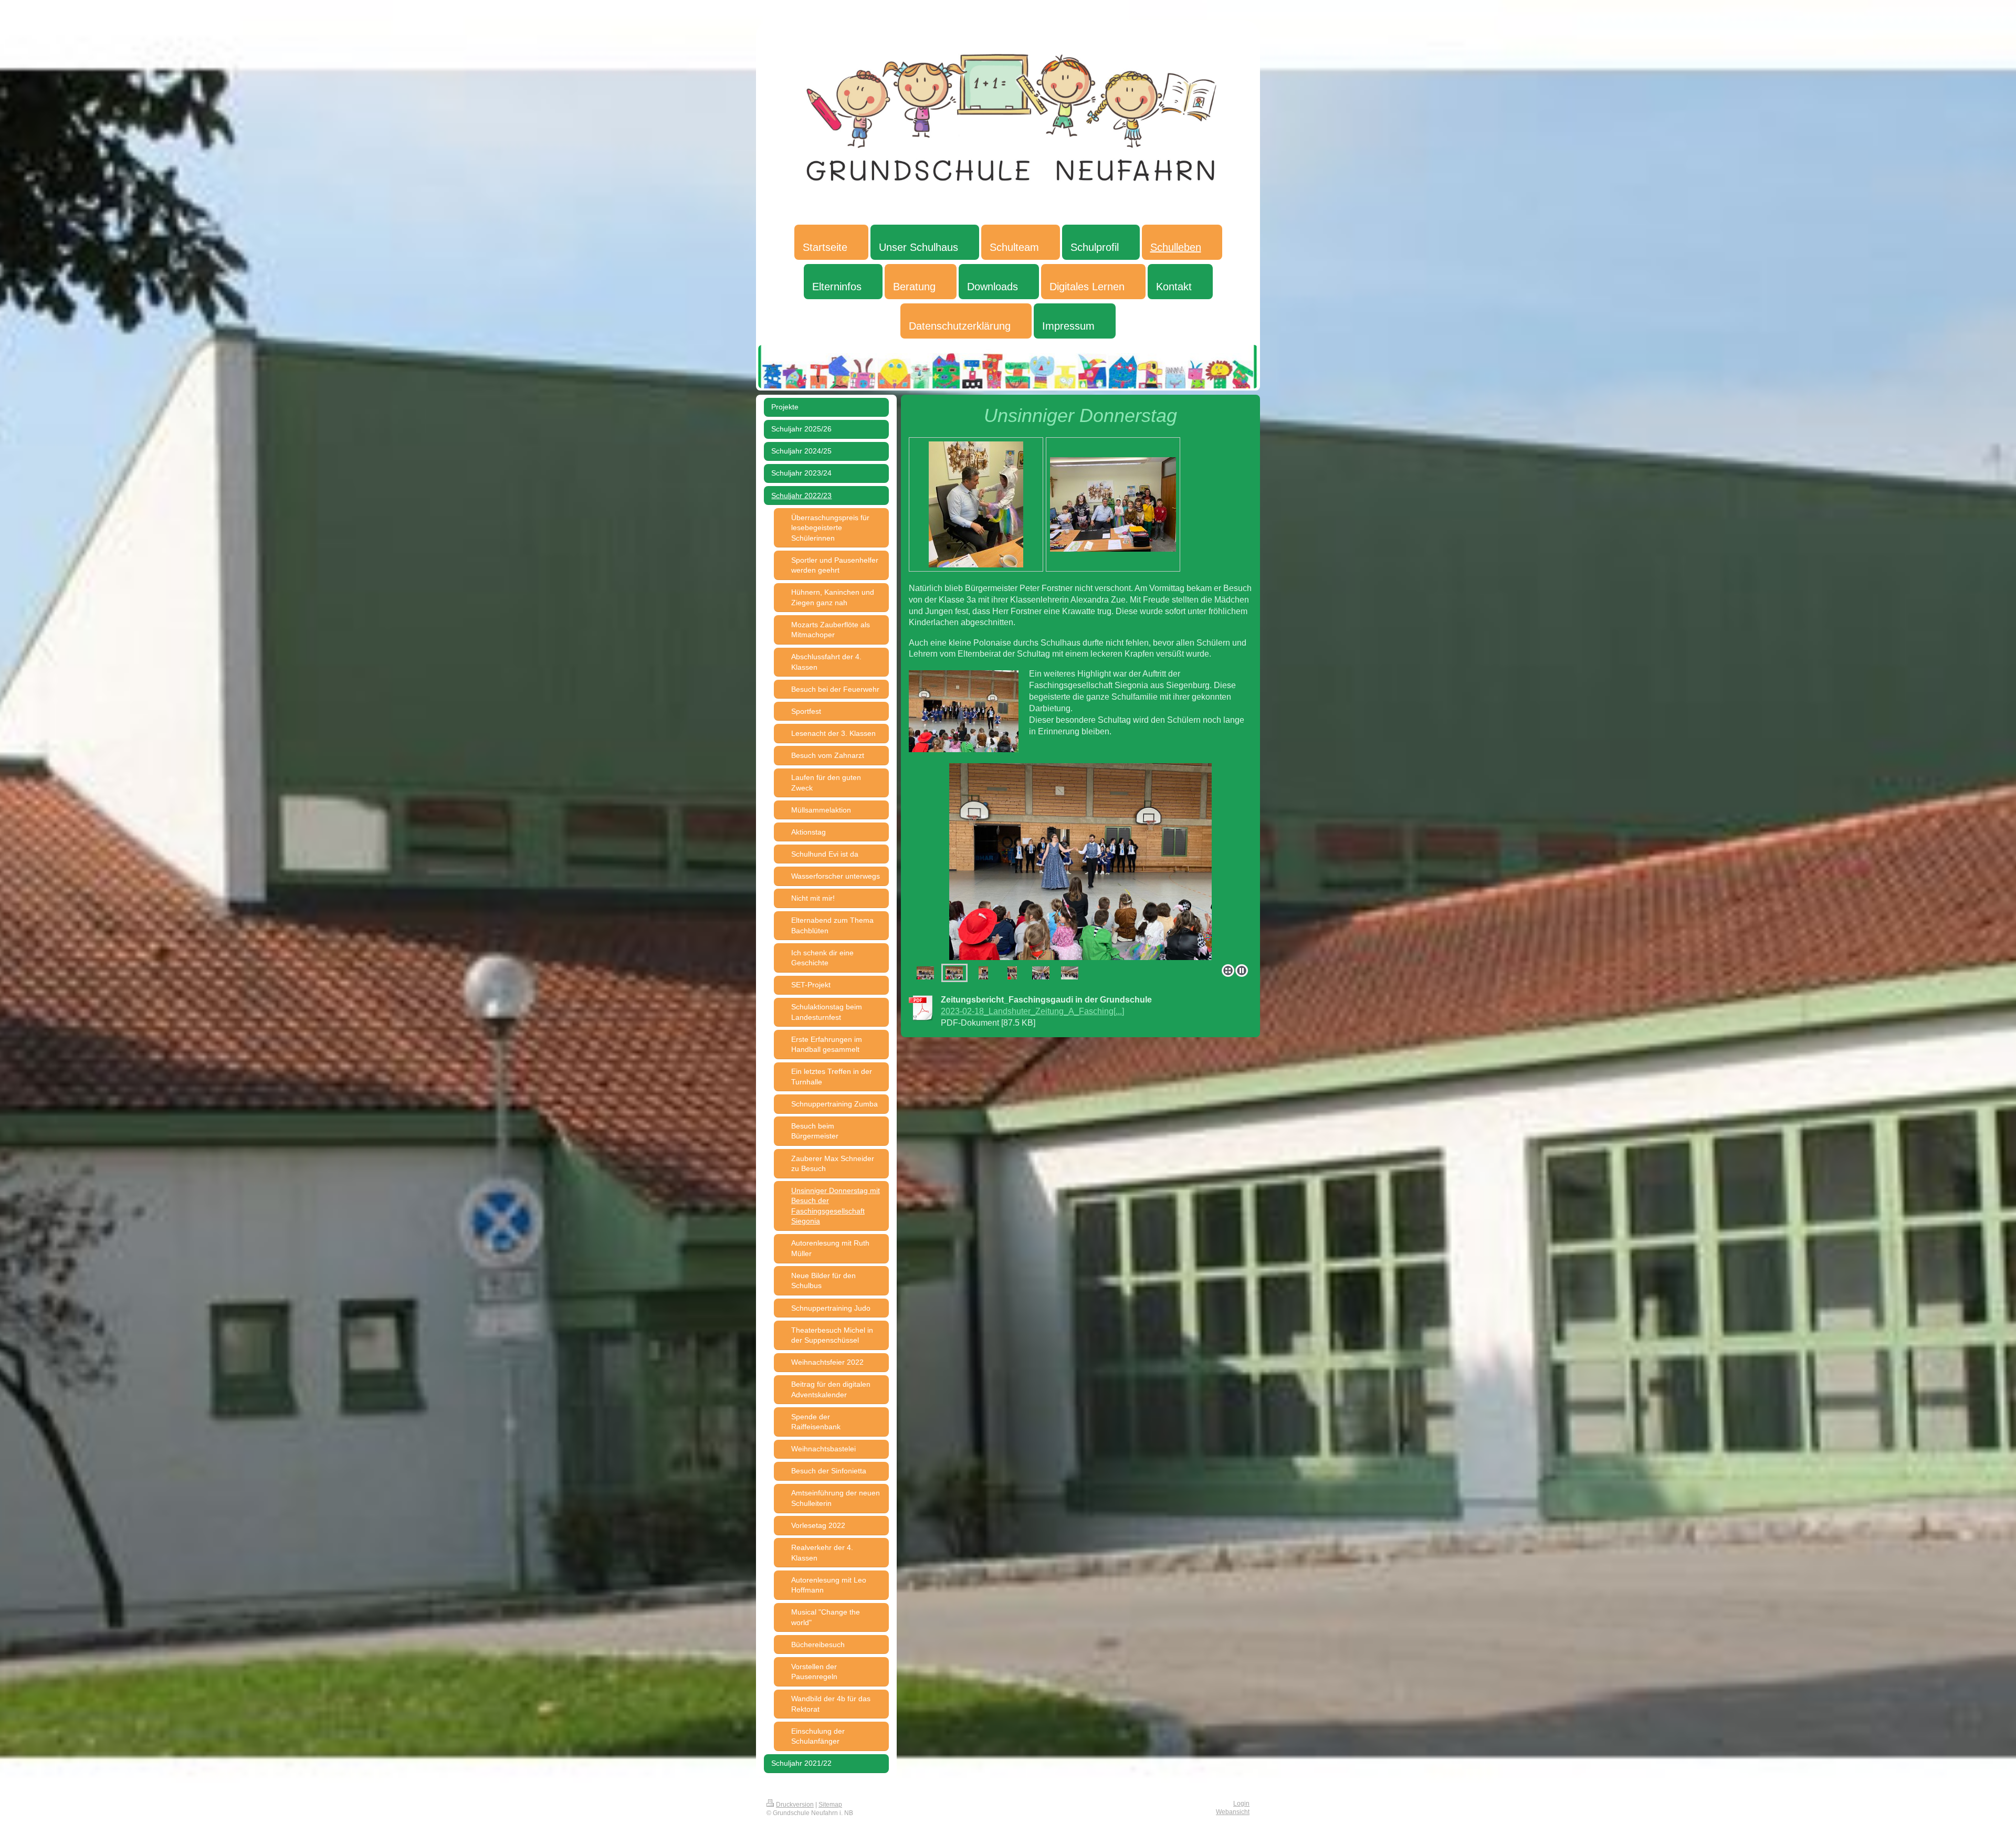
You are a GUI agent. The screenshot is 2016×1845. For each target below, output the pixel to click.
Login (1241, 1803)
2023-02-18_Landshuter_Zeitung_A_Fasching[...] (1032, 1011)
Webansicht (1233, 1812)
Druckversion (795, 1804)
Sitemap (830, 1804)
